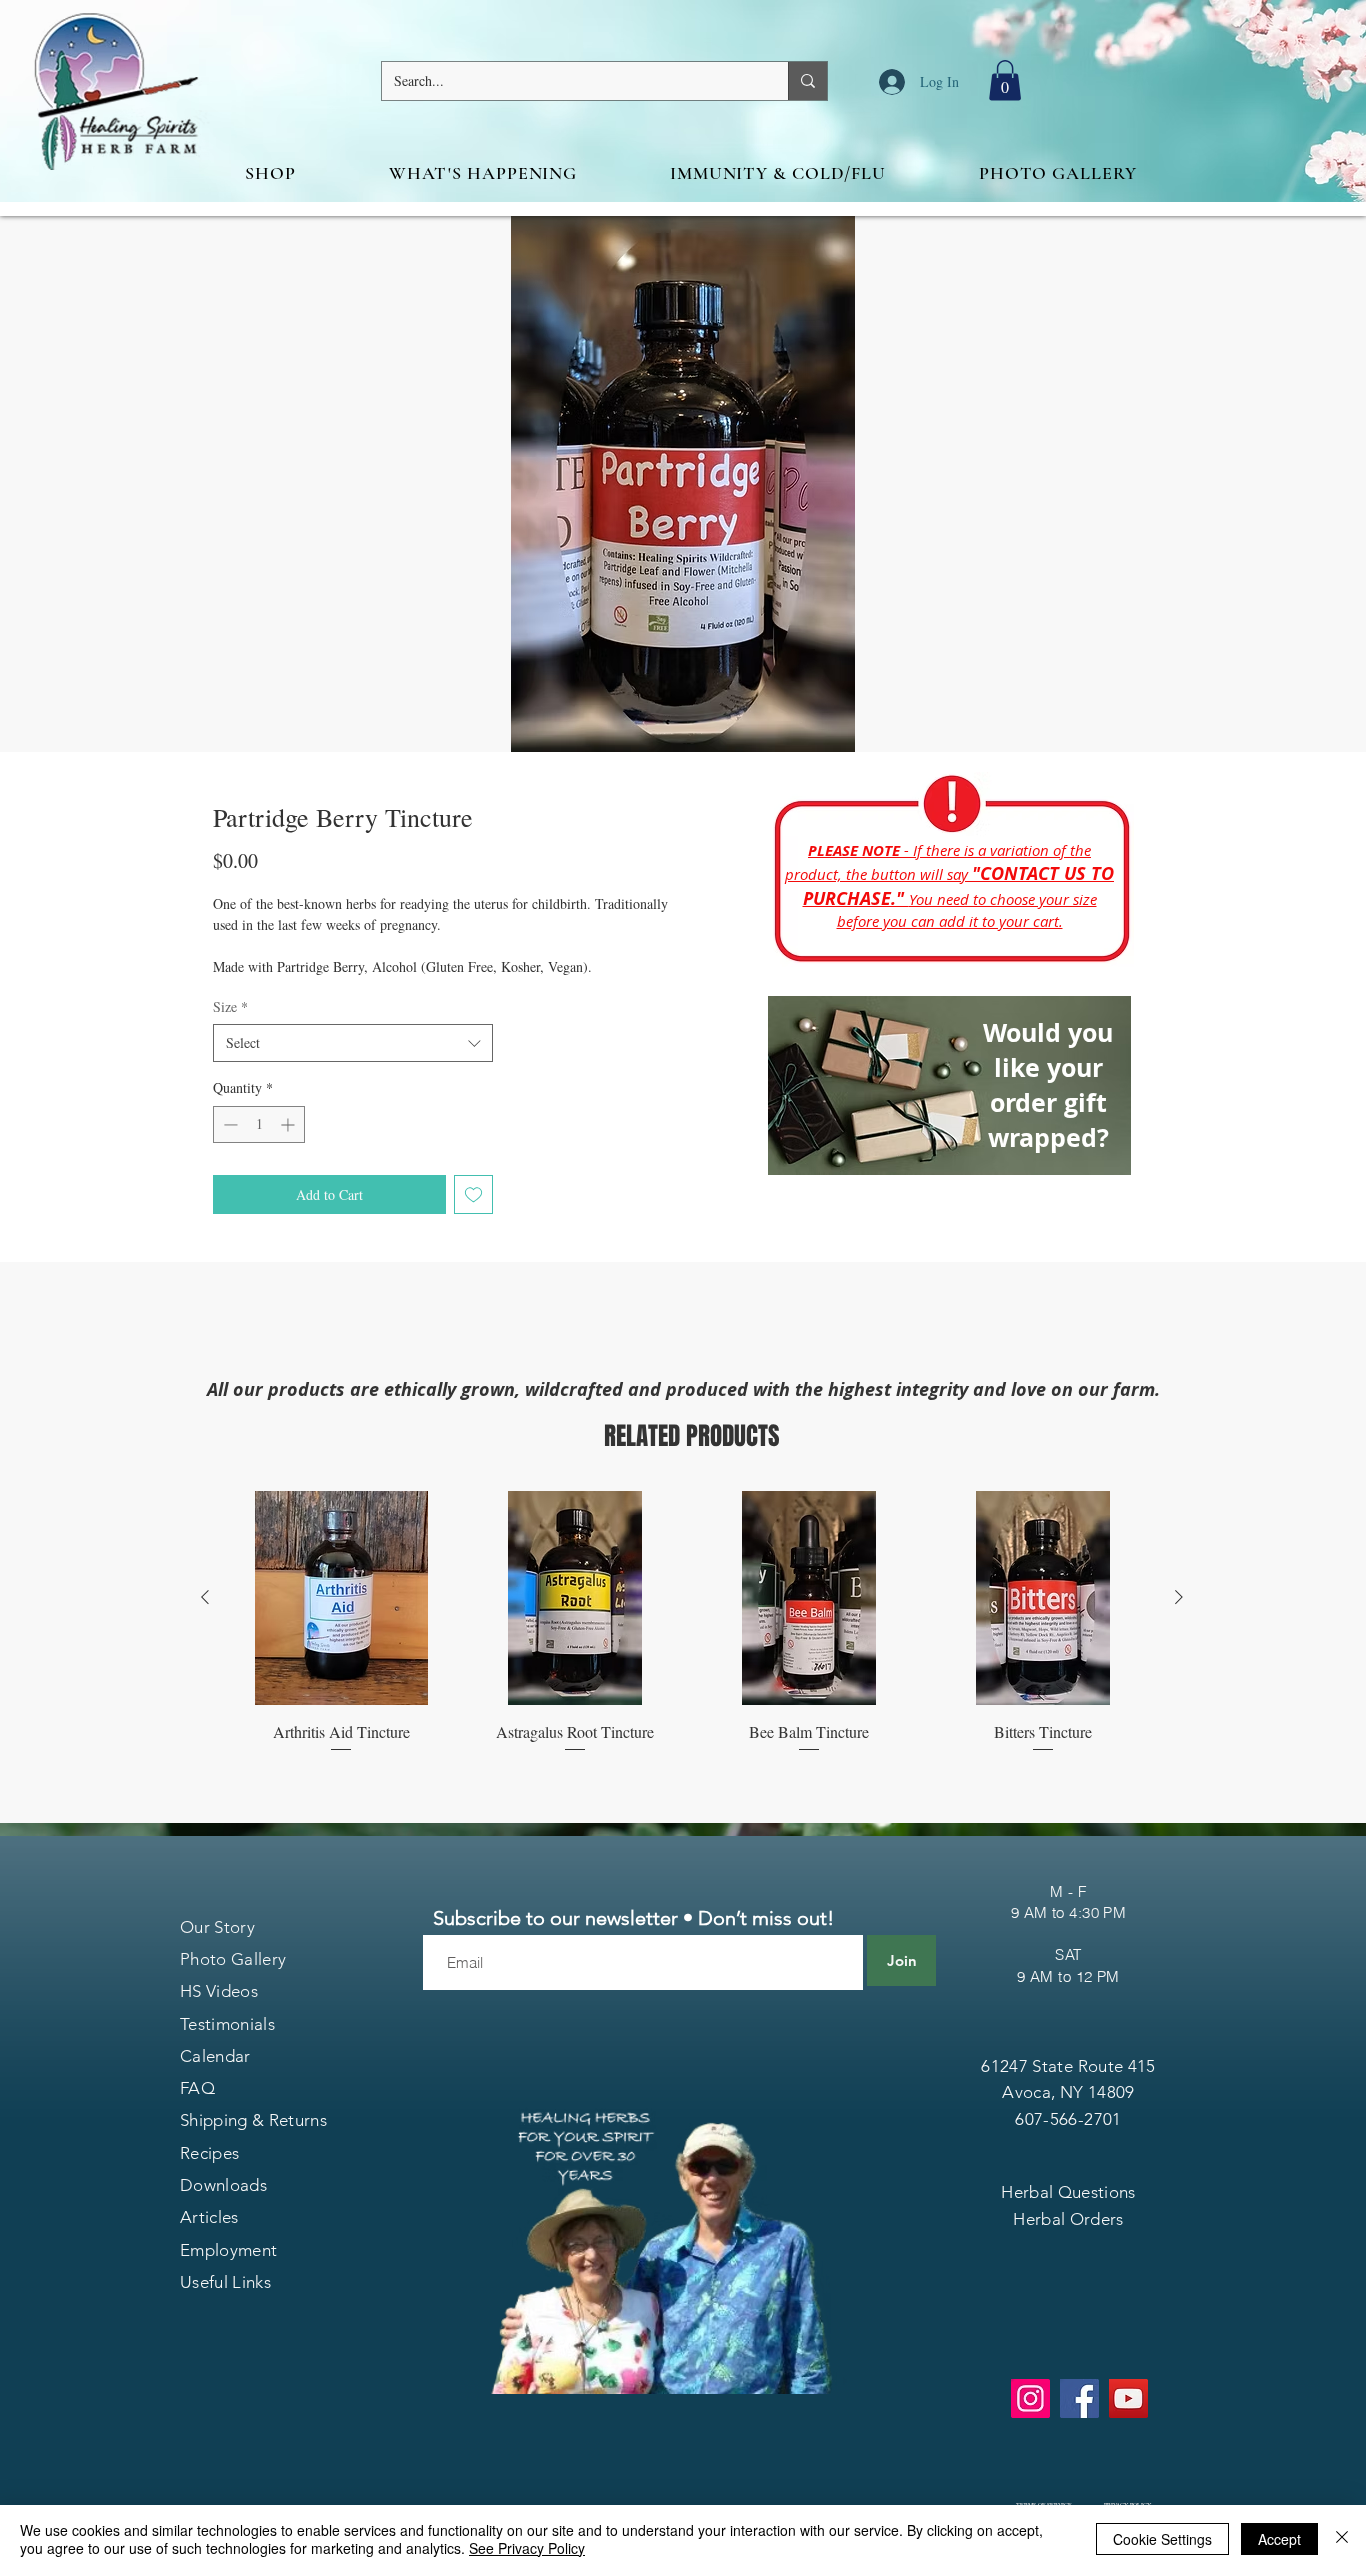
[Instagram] (1030, 2398)
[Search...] (807, 81)
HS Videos (219, 1991)
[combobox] (353, 1043)
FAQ (197, 2088)
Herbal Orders (1068, 2219)
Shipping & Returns (253, 2120)
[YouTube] (1128, 2398)
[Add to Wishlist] (473, 1194)
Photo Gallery (233, 1959)
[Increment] (289, 1124)
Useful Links (225, 2282)
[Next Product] (1179, 1597)
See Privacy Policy (527, 2548)
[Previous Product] (205, 1597)
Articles (209, 2217)
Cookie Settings (1162, 2539)
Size (230, 1006)
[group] (692, 1623)
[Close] (1342, 2539)
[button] (1005, 80)
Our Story (217, 1927)
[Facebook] (1079, 2398)
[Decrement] (228, 1124)
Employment (228, 2250)
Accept (1279, 2539)
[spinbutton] (259, 1124)
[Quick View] (341, 1598)
